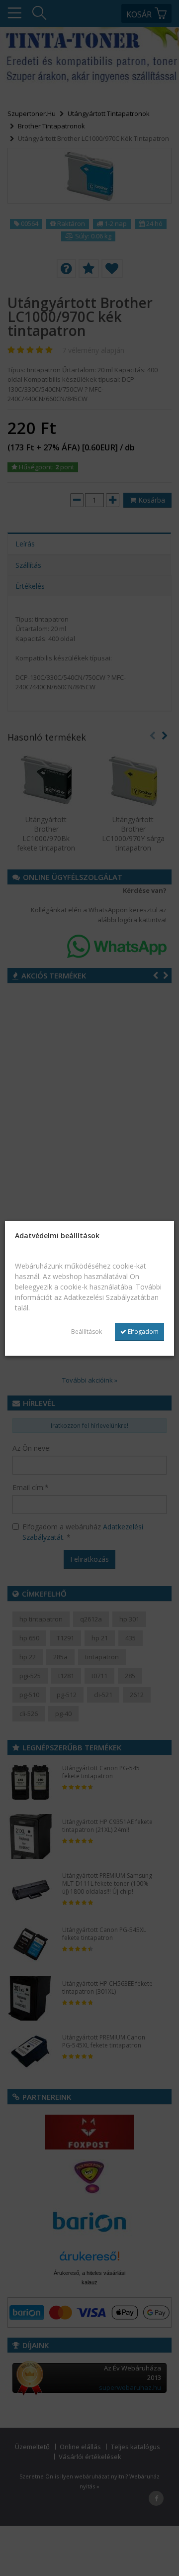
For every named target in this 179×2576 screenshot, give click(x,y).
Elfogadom (142, 1332)
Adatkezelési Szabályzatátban (111, 1297)
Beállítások (87, 1332)
